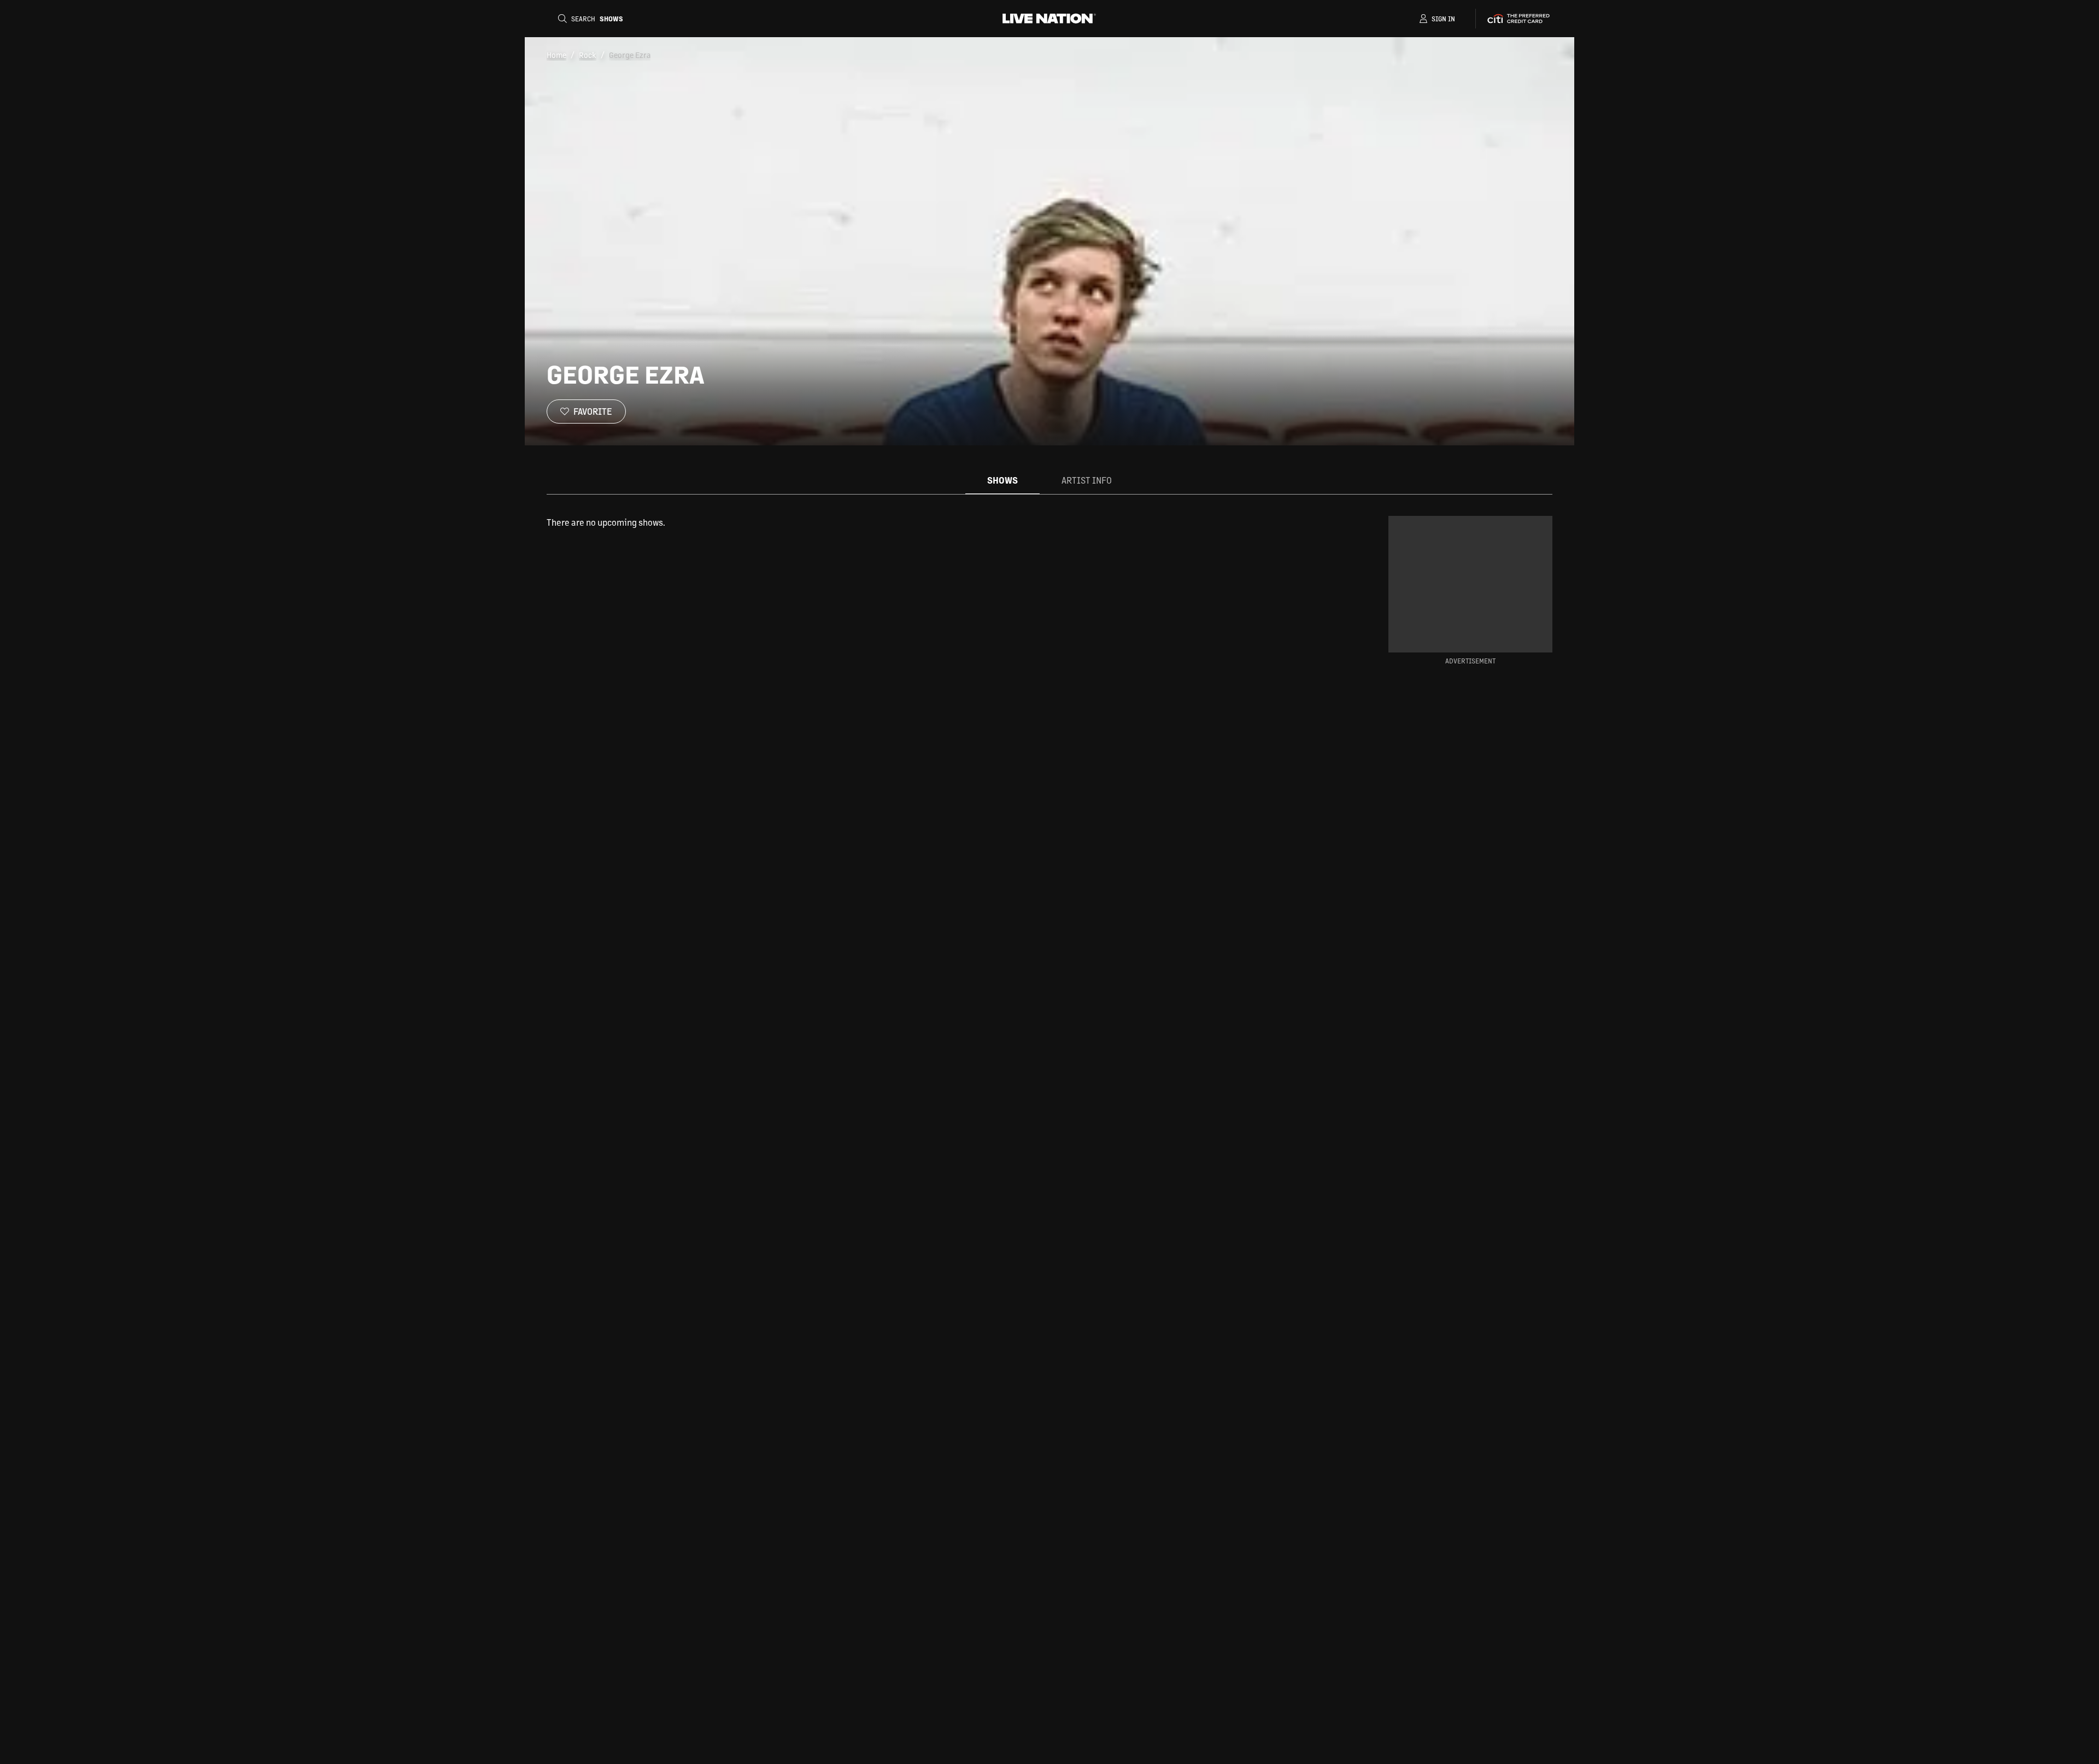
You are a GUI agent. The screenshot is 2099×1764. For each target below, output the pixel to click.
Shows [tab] (1002, 480)
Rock (588, 55)
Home (556, 55)
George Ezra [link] (630, 55)
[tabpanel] (937, 522)
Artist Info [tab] (1087, 480)
